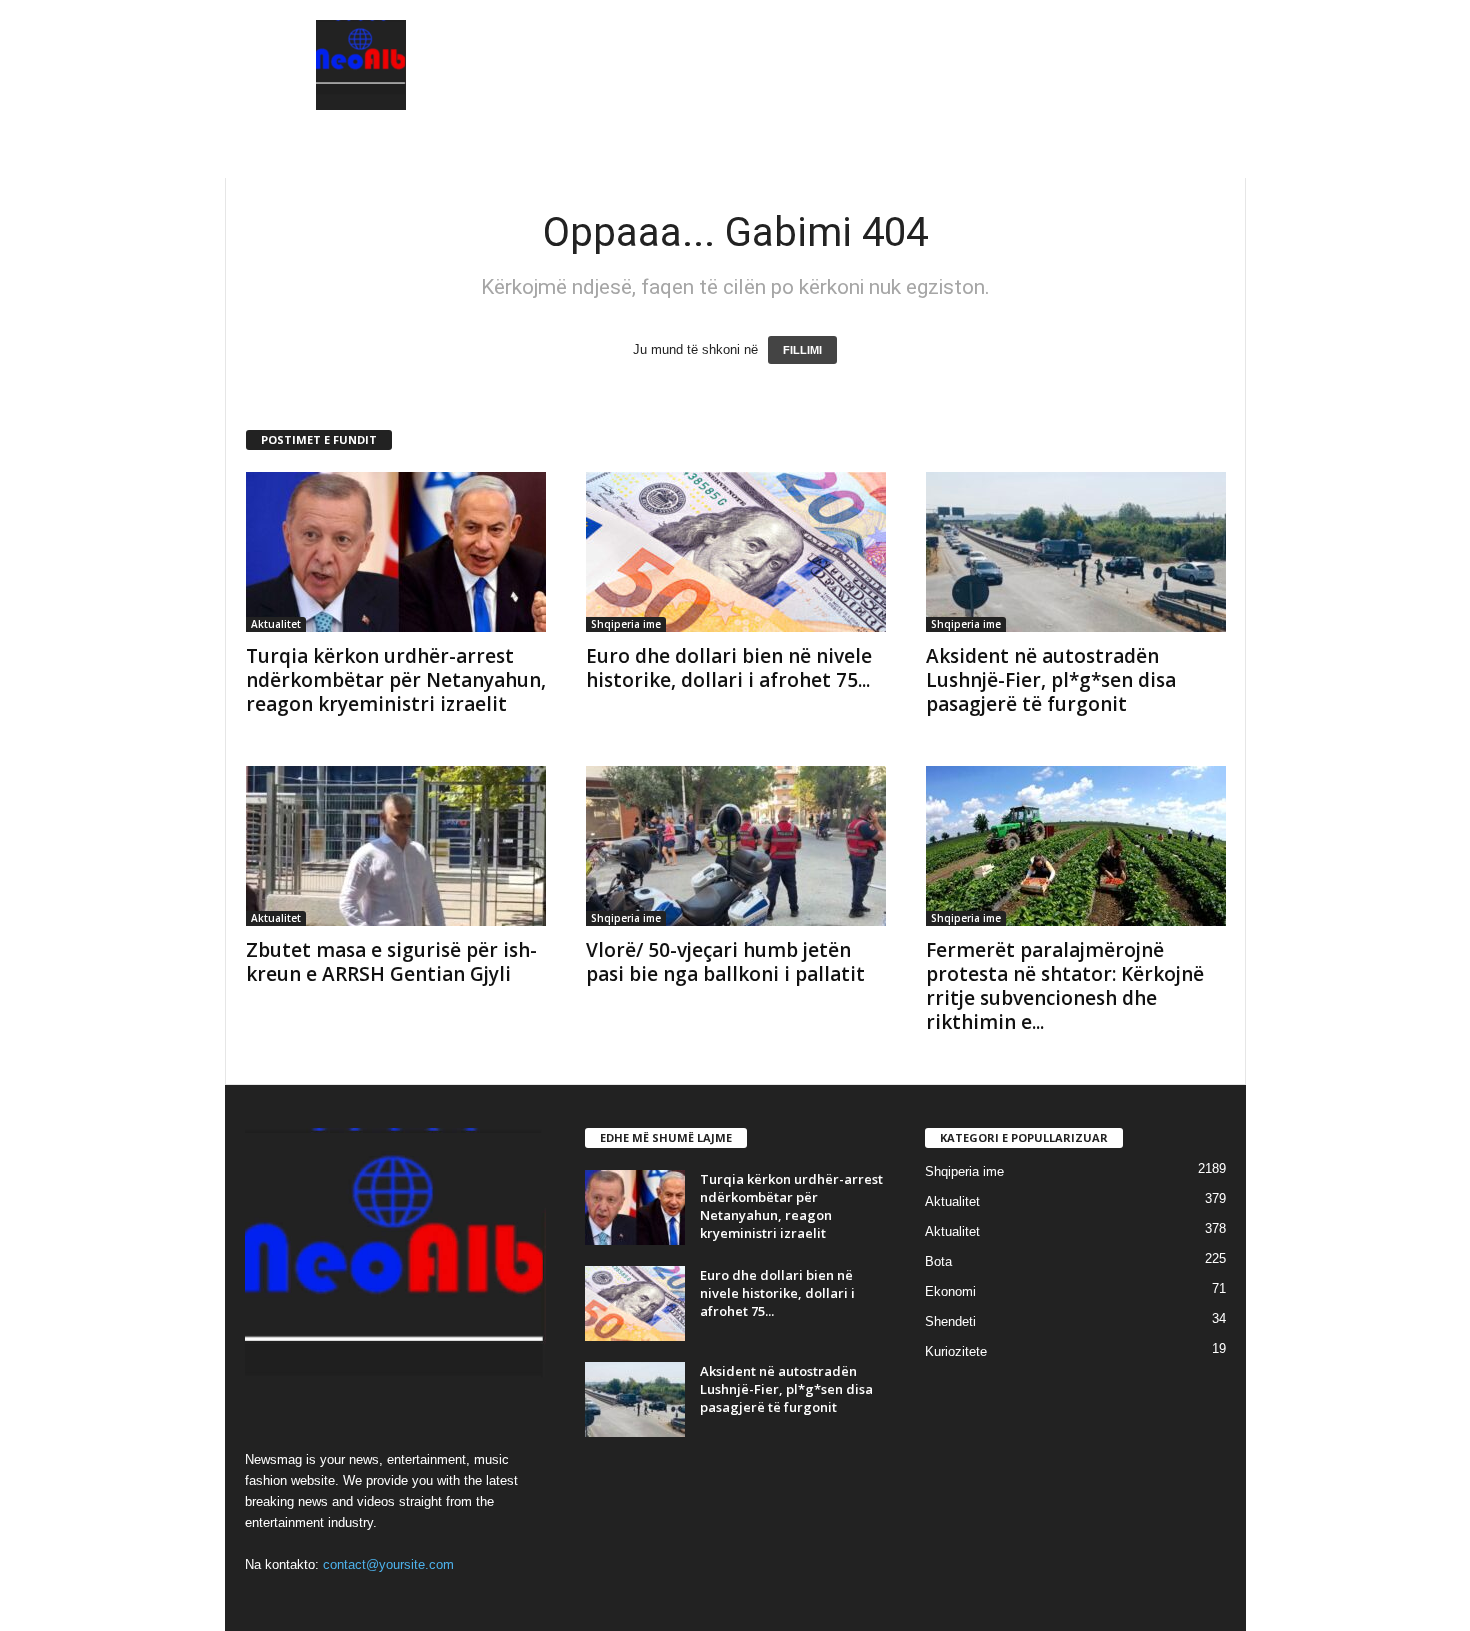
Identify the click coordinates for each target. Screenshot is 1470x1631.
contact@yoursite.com (388, 1564)
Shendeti (950, 1321)
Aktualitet (276, 624)
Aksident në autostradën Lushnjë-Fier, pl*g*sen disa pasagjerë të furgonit (1051, 680)
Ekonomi (950, 1291)
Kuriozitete (956, 1351)
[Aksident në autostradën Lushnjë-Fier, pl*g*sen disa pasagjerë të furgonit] (1076, 552)
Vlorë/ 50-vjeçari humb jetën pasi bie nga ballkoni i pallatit (725, 962)
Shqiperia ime (626, 624)
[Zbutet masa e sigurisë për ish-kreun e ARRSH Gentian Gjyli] (396, 846)
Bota (938, 1261)
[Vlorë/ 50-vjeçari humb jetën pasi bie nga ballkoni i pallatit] (736, 846)
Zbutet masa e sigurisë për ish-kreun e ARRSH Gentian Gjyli (391, 962)
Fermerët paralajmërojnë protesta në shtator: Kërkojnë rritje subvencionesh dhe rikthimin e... (1065, 986)
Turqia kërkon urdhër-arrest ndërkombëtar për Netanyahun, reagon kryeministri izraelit (396, 680)
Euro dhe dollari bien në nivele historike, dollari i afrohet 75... (729, 668)
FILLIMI (802, 350)
